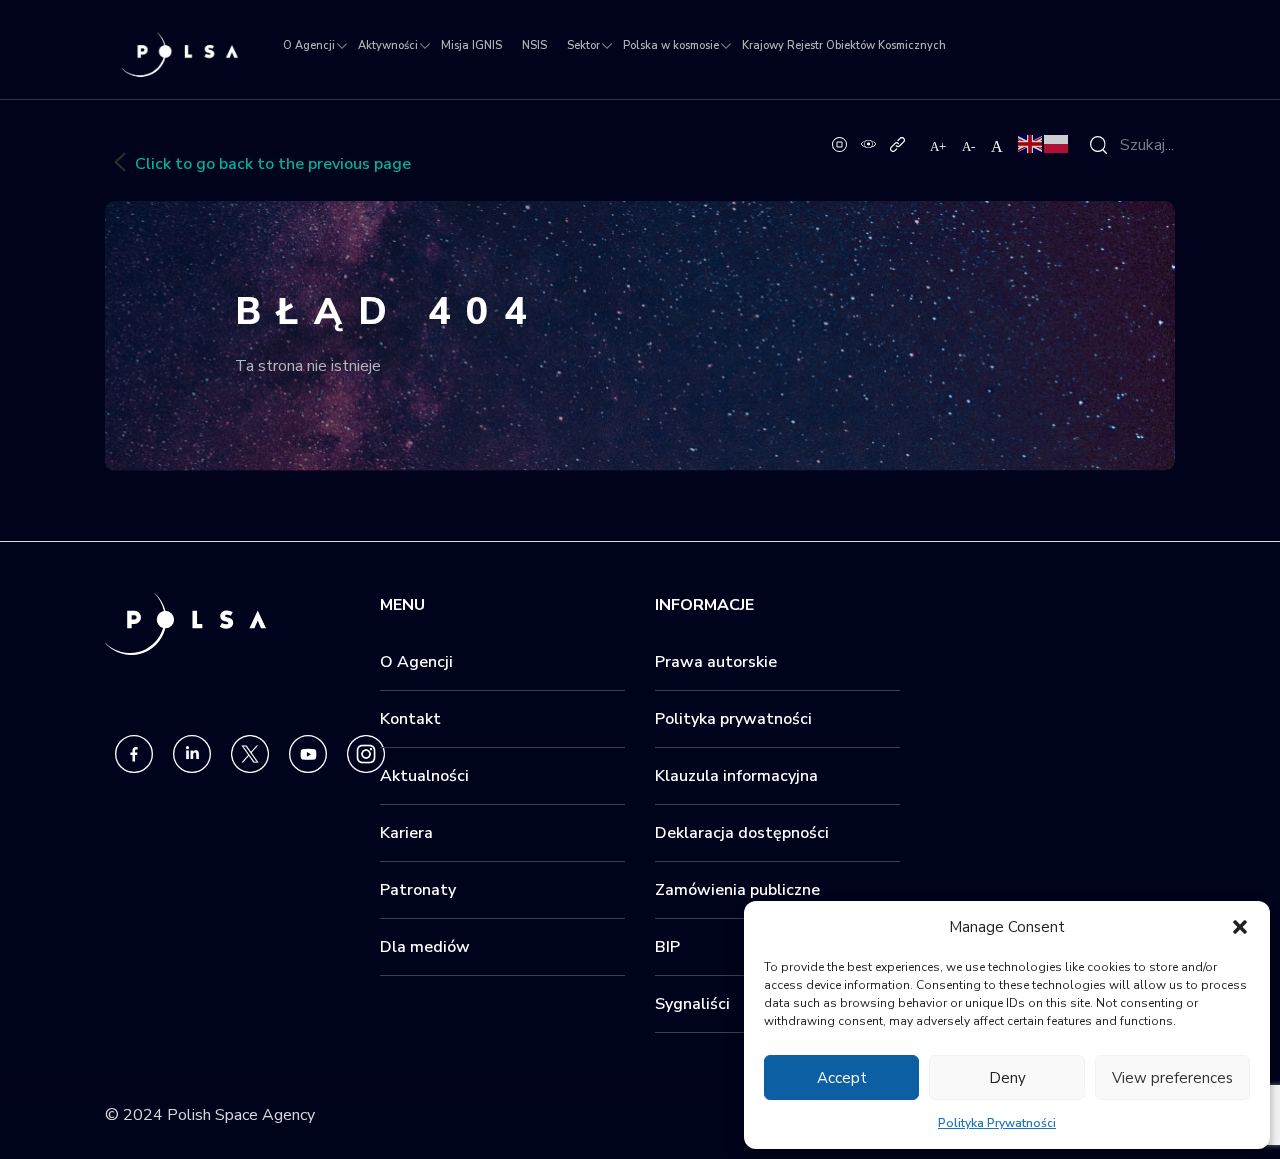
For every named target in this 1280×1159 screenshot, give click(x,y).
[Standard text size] (997, 146)
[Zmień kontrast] (868, 143)
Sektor (583, 45)
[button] (1240, 927)
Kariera (406, 833)
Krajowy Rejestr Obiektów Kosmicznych (844, 45)
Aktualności (424, 776)
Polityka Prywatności (997, 1123)
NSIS (534, 45)
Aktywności (388, 45)
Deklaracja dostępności (742, 833)
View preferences (1172, 1078)
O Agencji (309, 45)
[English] (1031, 143)
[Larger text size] (939, 146)
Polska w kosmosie (671, 45)
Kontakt (410, 719)
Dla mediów (425, 947)
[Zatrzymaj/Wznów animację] (839, 143)
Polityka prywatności (733, 719)
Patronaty (418, 890)
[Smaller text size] (969, 146)
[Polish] (1057, 143)
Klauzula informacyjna (736, 776)
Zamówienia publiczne (737, 890)
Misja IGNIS (471, 45)
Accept (842, 1078)
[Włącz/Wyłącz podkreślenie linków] (897, 143)
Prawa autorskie (716, 662)
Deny (1007, 1078)
